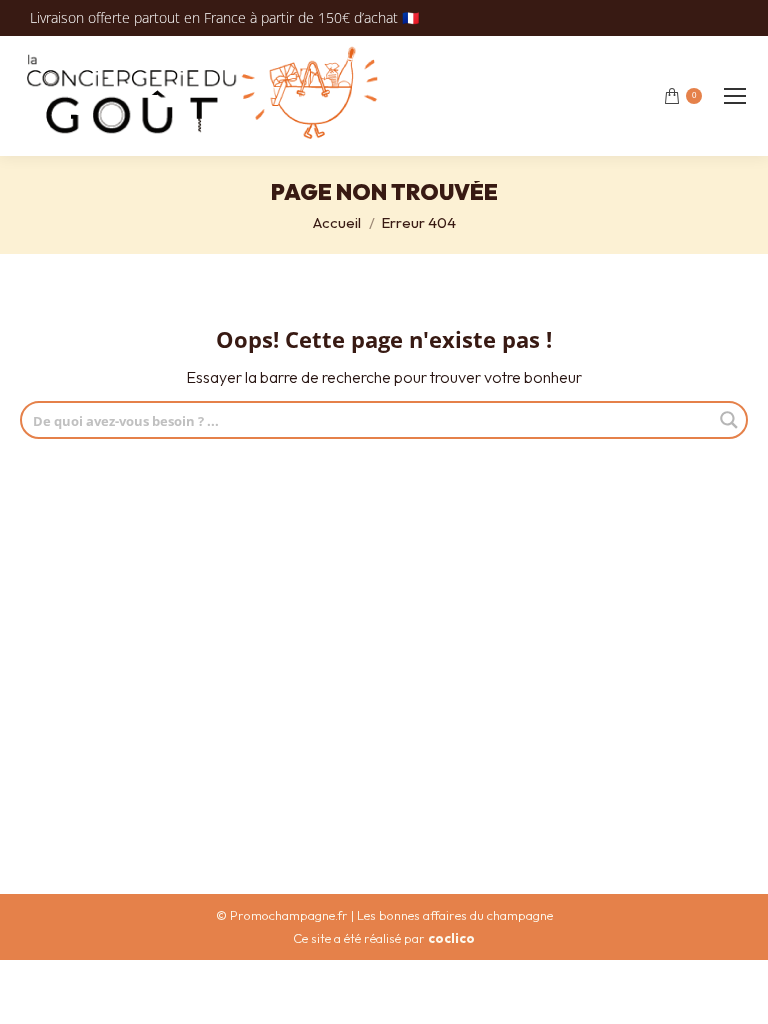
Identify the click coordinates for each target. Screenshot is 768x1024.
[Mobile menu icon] (735, 96)
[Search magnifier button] (729, 420)
